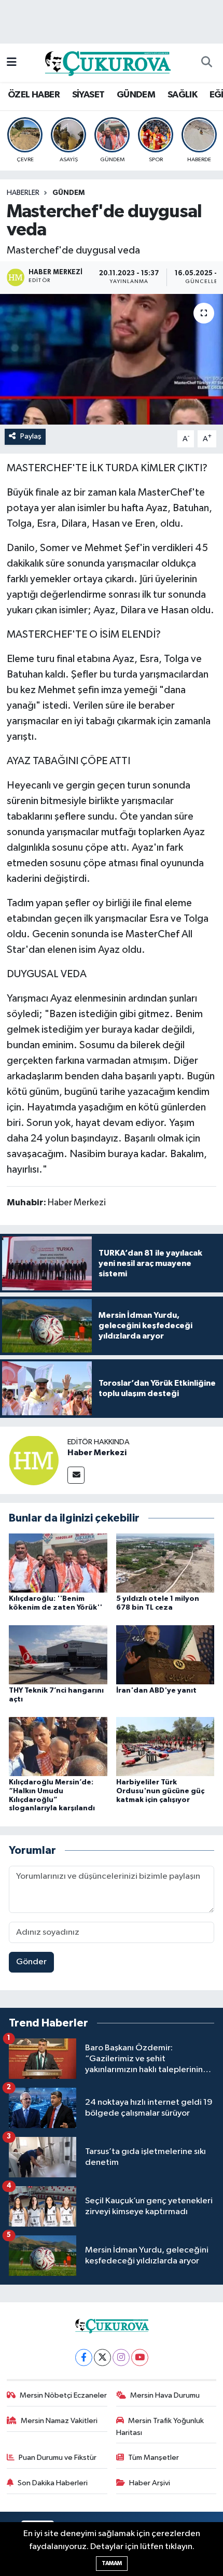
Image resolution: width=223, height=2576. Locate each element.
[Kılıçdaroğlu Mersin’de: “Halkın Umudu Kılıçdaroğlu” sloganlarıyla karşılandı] (58, 1746)
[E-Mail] (76, 1475)
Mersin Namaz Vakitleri (59, 2421)
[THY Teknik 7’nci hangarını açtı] (58, 1655)
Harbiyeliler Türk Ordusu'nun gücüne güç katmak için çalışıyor (160, 1791)
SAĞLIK (182, 95)
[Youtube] (140, 2357)
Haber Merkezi (97, 1453)
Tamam (112, 2563)
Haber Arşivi (150, 2483)
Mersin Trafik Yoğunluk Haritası (160, 2426)
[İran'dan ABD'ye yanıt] (165, 1655)
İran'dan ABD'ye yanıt (156, 1691)
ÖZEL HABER (34, 95)
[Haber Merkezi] (34, 1460)
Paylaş (31, 436)
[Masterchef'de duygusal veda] (112, 359)
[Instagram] (121, 2357)
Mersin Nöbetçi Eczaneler (63, 2395)
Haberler (23, 193)
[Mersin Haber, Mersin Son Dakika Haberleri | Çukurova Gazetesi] (107, 62)
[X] (102, 2357)
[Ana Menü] (12, 62)
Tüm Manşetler (154, 2458)
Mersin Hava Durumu (165, 2395)
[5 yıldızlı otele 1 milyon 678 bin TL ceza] (165, 1563)
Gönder (31, 1962)
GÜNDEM (136, 95)
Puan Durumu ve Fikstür (58, 2458)
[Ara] (206, 63)
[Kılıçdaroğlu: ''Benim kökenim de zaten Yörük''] (58, 1563)
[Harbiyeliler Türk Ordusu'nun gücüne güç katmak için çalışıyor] (165, 1746)
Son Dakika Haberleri (53, 2483)
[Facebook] (84, 2357)
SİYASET (88, 95)
